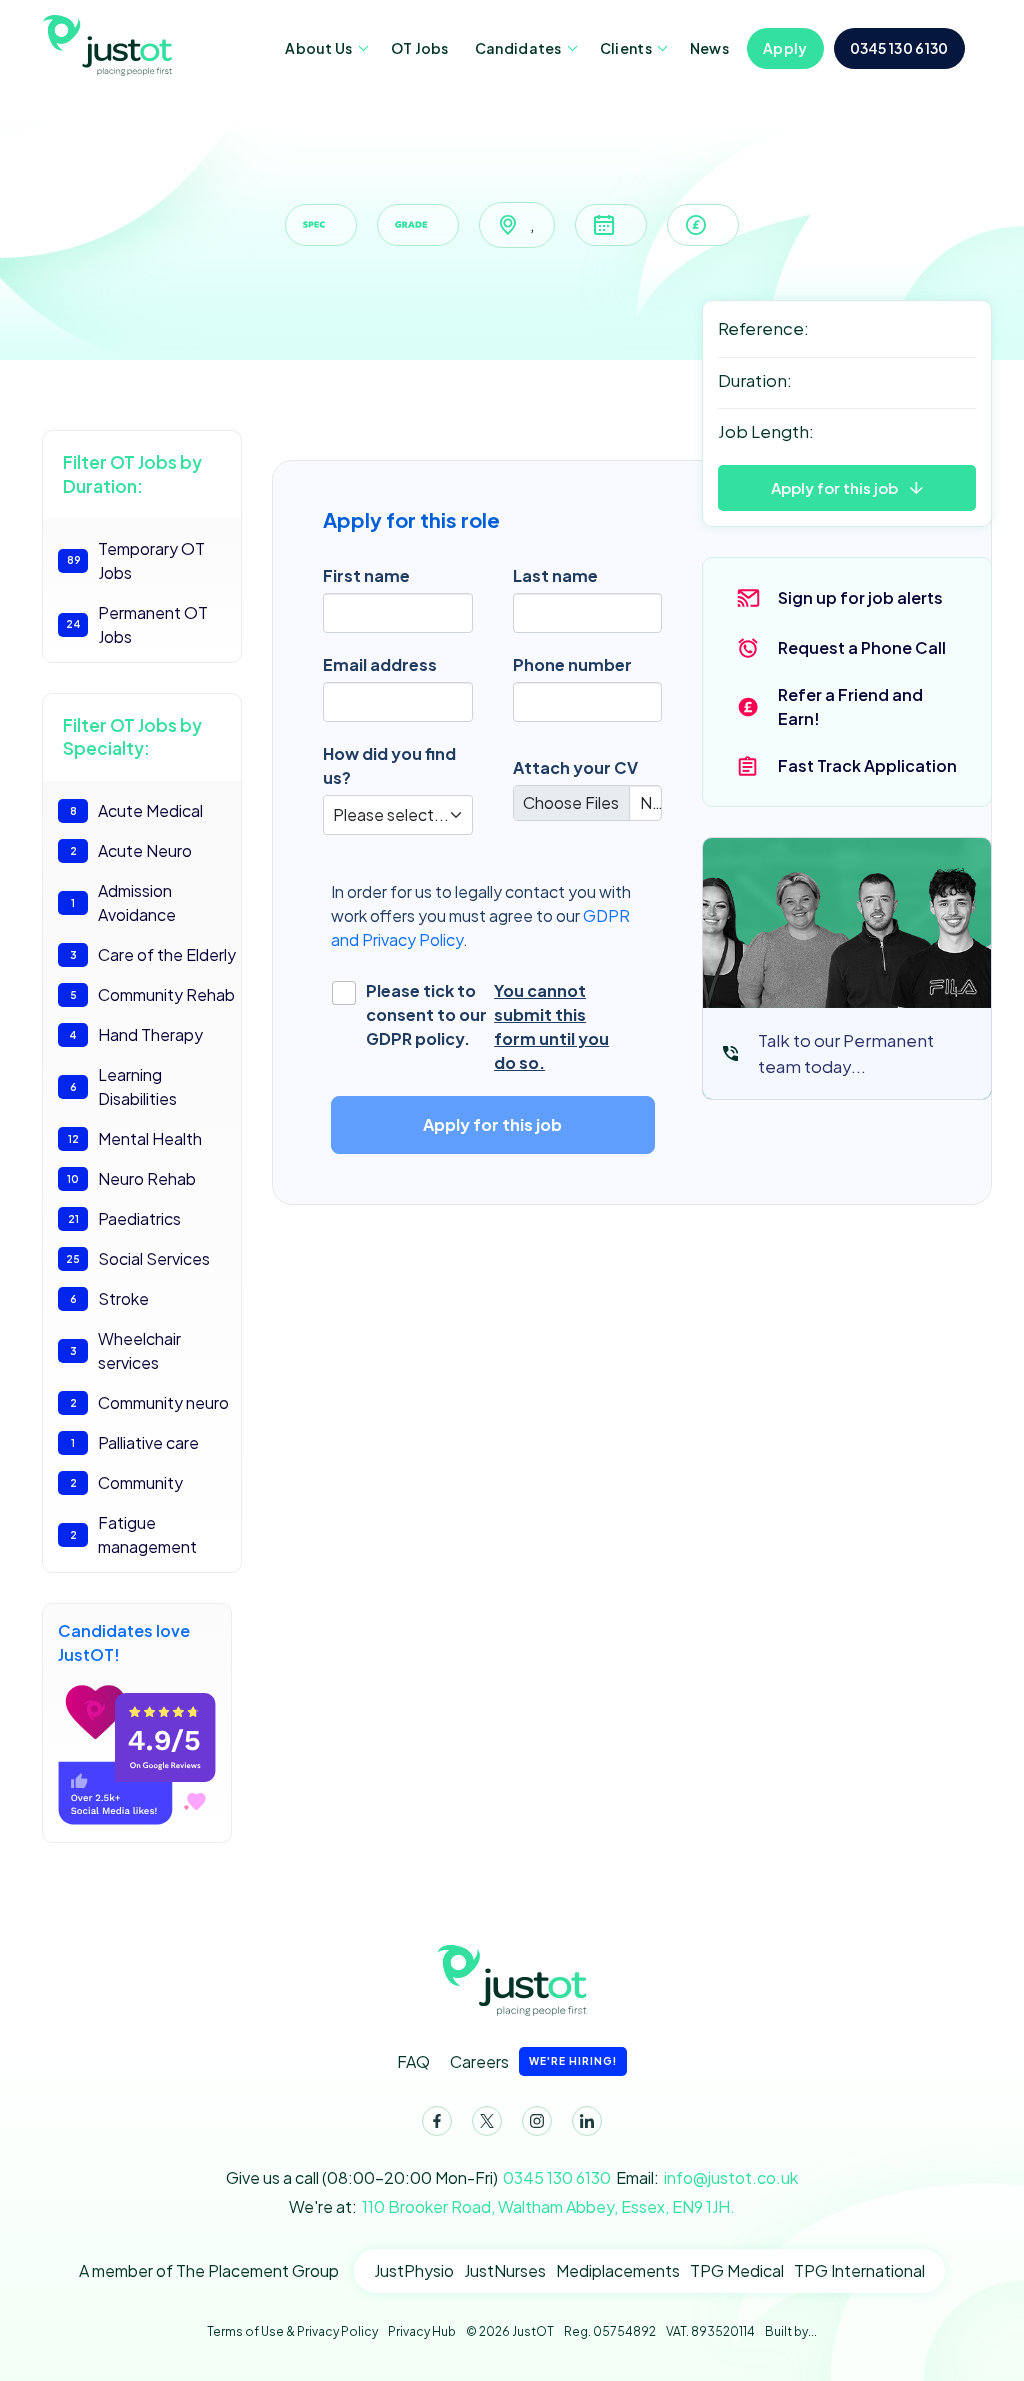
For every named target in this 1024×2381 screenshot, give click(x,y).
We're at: (512, 2206)
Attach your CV (575, 767)
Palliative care (135, 1442)
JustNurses (505, 2270)
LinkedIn (587, 2121)
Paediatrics (125, 1218)
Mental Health (135, 1138)
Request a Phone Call (862, 647)
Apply (785, 48)
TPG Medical (737, 2270)
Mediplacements (618, 2270)
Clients (626, 48)
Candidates (518, 48)
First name (366, 575)
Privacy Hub (422, 2331)
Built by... (791, 2331)
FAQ (413, 2061)
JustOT (115, 44)
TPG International (859, 2270)
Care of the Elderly (153, 954)
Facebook (437, 2121)
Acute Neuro (131, 850)
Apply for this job (834, 487)
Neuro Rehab (131, 1178)
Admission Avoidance (123, 902)
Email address (380, 664)
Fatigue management (134, 1534)
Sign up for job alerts (860, 597)
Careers (533, 2061)
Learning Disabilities (123, 1086)
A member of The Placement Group (209, 2270)
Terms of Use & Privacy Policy (292, 2331)
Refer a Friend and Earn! (850, 706)
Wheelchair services (126, 1350)
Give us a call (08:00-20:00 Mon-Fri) (418, 2177)
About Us (318, 48)
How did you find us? (389, 765)
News (709, 48)
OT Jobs (420, 48)
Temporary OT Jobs (136, 560)
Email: (707, 2177)
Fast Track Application (867, 765)
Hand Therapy (136, 1034)
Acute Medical (137, 810)
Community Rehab (153, 994)
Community (127, 1482)
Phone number (572, 664)
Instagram (537, 2121)
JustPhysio (414, 2270)
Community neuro (150, 1402)
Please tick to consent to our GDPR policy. (488, 1026)
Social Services (138, 1258)
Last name (555, 575)
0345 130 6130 (899, 48)
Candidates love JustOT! (124, 1642)
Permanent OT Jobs (137, 624)
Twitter (487, 2121)
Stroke (109, 1298)
